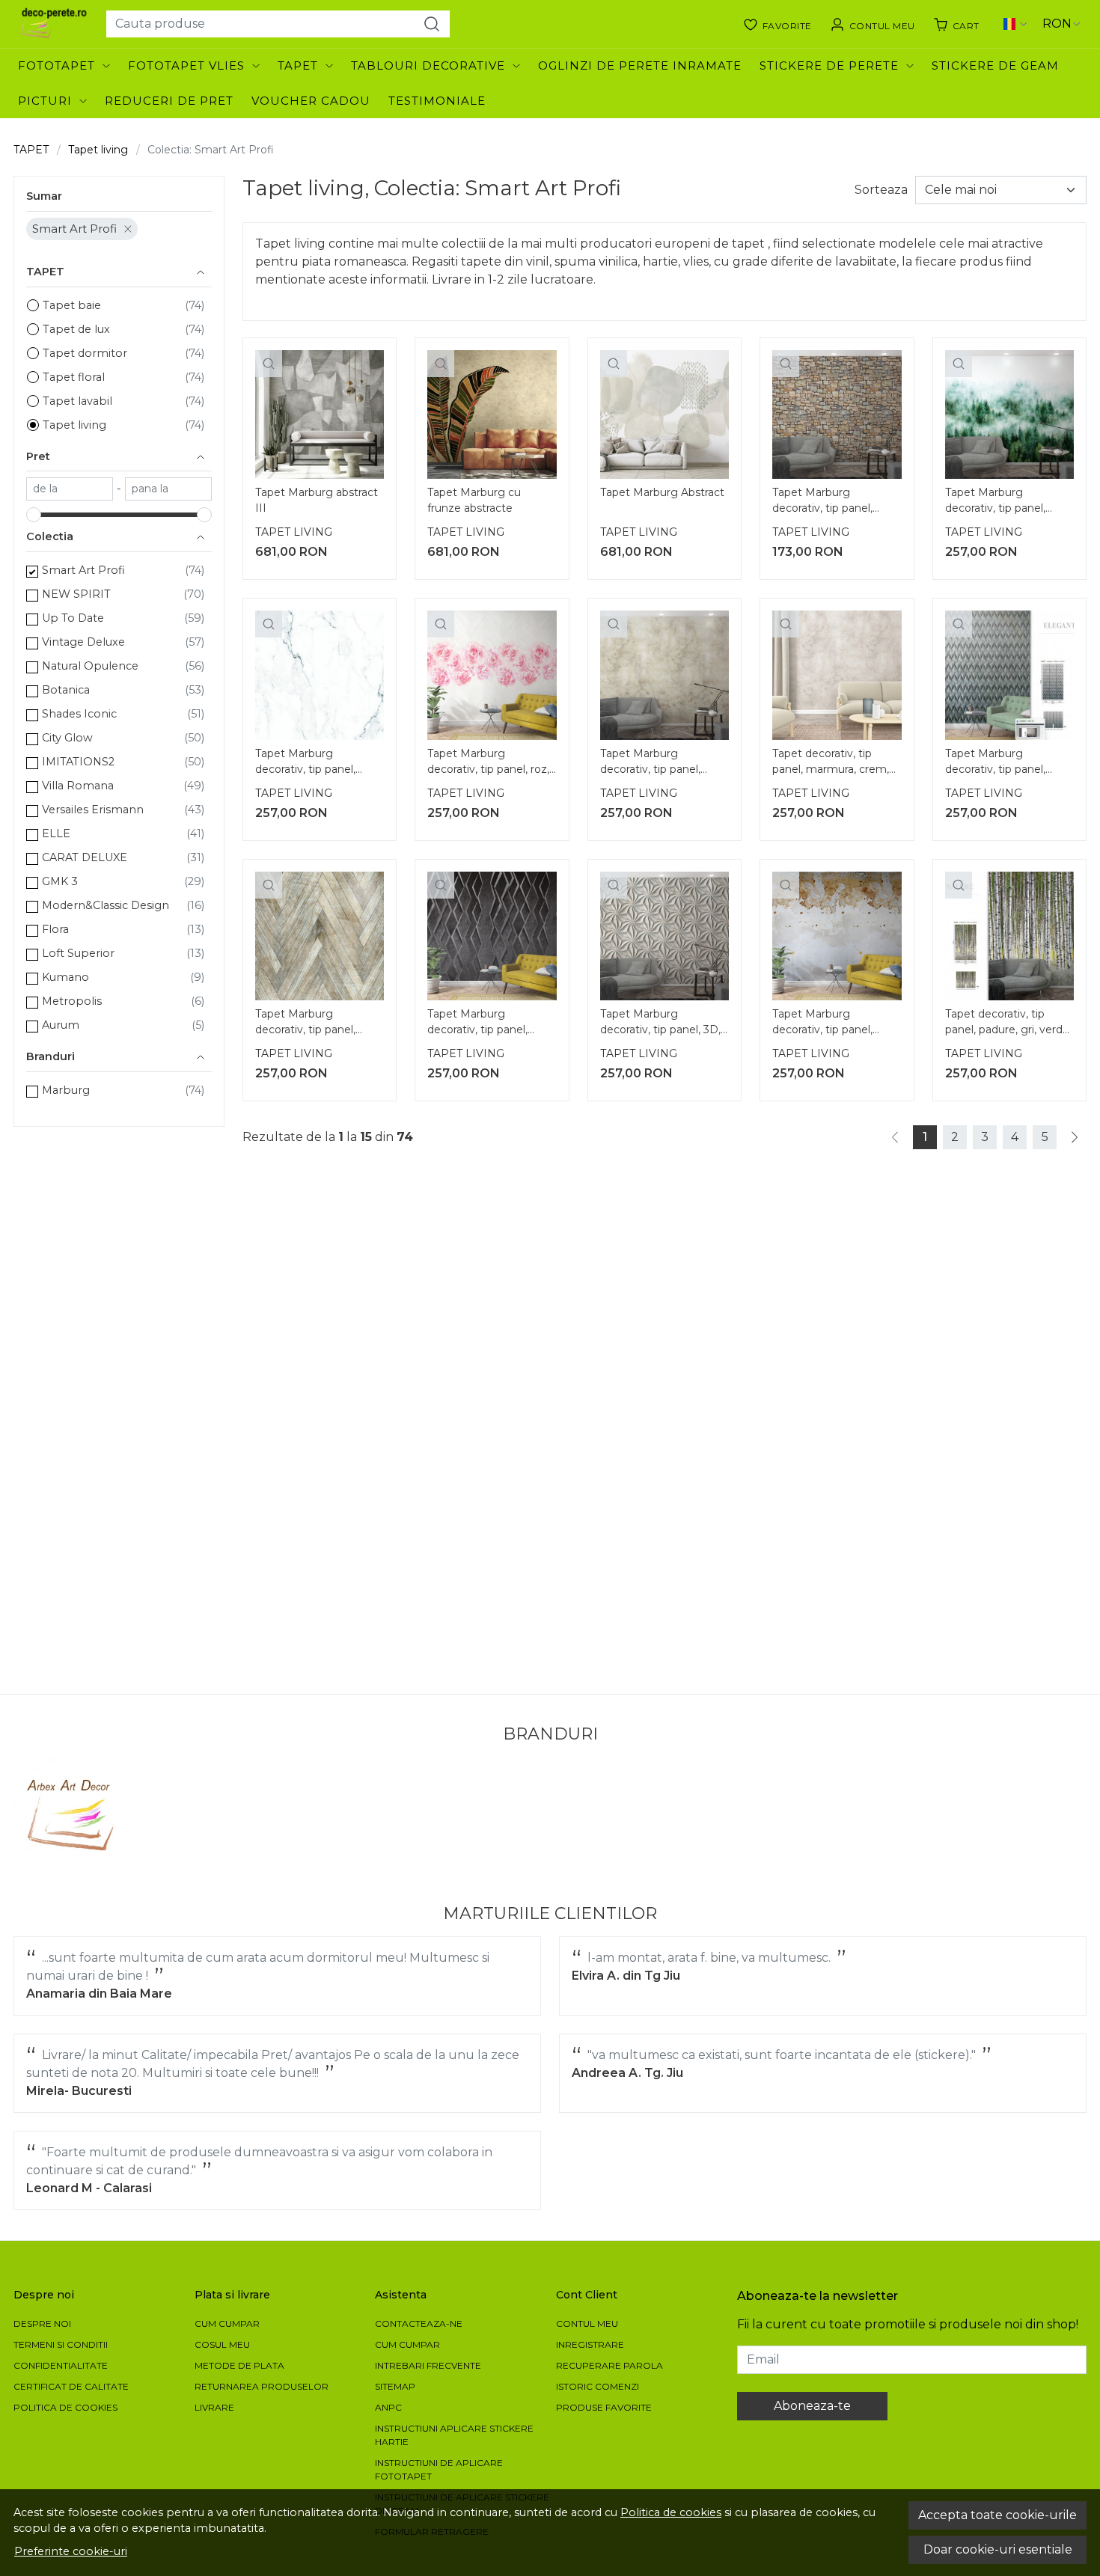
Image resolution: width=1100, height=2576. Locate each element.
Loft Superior (78, 953)
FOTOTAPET (56, 65)
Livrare (214, 2407)
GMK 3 (60, 881)
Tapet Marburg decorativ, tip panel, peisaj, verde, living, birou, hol (995, 502)
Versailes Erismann (93, 810)
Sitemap (395, 2386)
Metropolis (72, 1001)
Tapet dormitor (85, 353)
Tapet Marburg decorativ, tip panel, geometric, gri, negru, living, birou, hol (484, 1024)
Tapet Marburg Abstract (662, 492)
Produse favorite (604, 2407)
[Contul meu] (873, 24)
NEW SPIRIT (76, 594)
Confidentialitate (61, 2365)
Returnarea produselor (262, 2386)
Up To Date (73, 618)
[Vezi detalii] (269, 364)
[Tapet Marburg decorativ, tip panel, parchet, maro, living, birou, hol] (320, 936)
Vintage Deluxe (83, 642)
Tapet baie (72, 305)
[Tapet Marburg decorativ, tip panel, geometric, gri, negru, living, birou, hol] (492, 936)
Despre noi (42, 2323)
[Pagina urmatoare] (1075, 1137)
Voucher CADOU (311, 101)
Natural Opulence (90, 666)
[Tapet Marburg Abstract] (664, 414)
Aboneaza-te (812, 2406)
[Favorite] (777, 24)
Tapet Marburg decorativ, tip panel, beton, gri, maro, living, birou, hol (831, 1024)
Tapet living (98, 150)
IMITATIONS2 (78, 762)
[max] (168, 489)
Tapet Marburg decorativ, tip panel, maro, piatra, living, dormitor (822, 502)
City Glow (67, 738)
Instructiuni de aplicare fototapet (439, 2469)
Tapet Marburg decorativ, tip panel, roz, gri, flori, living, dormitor (488, 763)
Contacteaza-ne (419, 2323)
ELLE (56, 833)
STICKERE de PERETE (829, 65)
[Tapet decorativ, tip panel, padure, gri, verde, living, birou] (1009, 936)
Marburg (66, 1090)
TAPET (298, 65)
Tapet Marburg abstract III (317, 500)
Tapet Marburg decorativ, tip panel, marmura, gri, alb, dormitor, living (305, 763)
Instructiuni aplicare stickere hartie (454, 2435)
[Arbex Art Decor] (73, 1815)
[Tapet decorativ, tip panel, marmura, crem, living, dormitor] (837, 675)
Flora (55, 929)
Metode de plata (239, 2365)
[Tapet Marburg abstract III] (320, 414)
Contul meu (587, 2323)
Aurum (61, 1025)
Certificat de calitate (71, 2386)
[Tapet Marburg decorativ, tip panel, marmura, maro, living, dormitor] (664, 675)
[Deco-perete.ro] (54, 24)
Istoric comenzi (598, 2386)
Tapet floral (74, 377)
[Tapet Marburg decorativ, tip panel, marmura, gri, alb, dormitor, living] (320, 675)
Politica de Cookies (65, 2407)
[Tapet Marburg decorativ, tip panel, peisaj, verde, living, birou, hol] (1009, 414)
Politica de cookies (671, 2512)
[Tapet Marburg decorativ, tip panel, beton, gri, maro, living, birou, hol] (837, 936)
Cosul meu (222, 2344)
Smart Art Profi (74, 229)
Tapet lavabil (77, 401)
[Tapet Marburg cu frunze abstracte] (492, 414)
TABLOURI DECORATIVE (428, 65)
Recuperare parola (609, 2365)
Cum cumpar (227, 2323)
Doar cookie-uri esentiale (998, 2549)
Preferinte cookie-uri (71, 2551)
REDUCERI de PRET (169, 101)
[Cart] (956, 24)
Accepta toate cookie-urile (997, 2515)
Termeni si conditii (61, 2344)
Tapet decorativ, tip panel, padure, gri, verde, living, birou (1008, 1024)
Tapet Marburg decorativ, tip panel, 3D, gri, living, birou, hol (660, 1024)
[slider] (34, 515)
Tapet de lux (76, 329)
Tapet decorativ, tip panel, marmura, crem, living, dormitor (831, 763)
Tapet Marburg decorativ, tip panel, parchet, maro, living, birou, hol (309, 1024)
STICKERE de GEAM (995, 65)
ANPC (388, 2407)
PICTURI (45, 101)
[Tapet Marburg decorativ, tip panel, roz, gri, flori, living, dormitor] (492, 675)
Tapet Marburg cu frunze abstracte (474, 500)
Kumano (65, 977)
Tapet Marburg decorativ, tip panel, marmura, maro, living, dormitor (658, 763)
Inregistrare (590, 2344)
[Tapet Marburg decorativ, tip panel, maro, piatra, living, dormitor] (837, 414)
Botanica (66, 690)
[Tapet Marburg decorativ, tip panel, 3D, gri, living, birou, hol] (664, 936)
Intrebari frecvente (428, 2365)
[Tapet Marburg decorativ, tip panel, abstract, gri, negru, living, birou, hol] (1009, 675)
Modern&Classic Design (106, 905)
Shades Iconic (79, 714)
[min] (70, 489)
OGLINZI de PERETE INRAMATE (640, 65)
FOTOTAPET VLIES (186, 65)
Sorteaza (881, 190)
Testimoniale (437, 101)
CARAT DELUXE (85, 857)
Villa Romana (78, 786)
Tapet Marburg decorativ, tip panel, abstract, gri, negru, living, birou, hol (995, 763)
